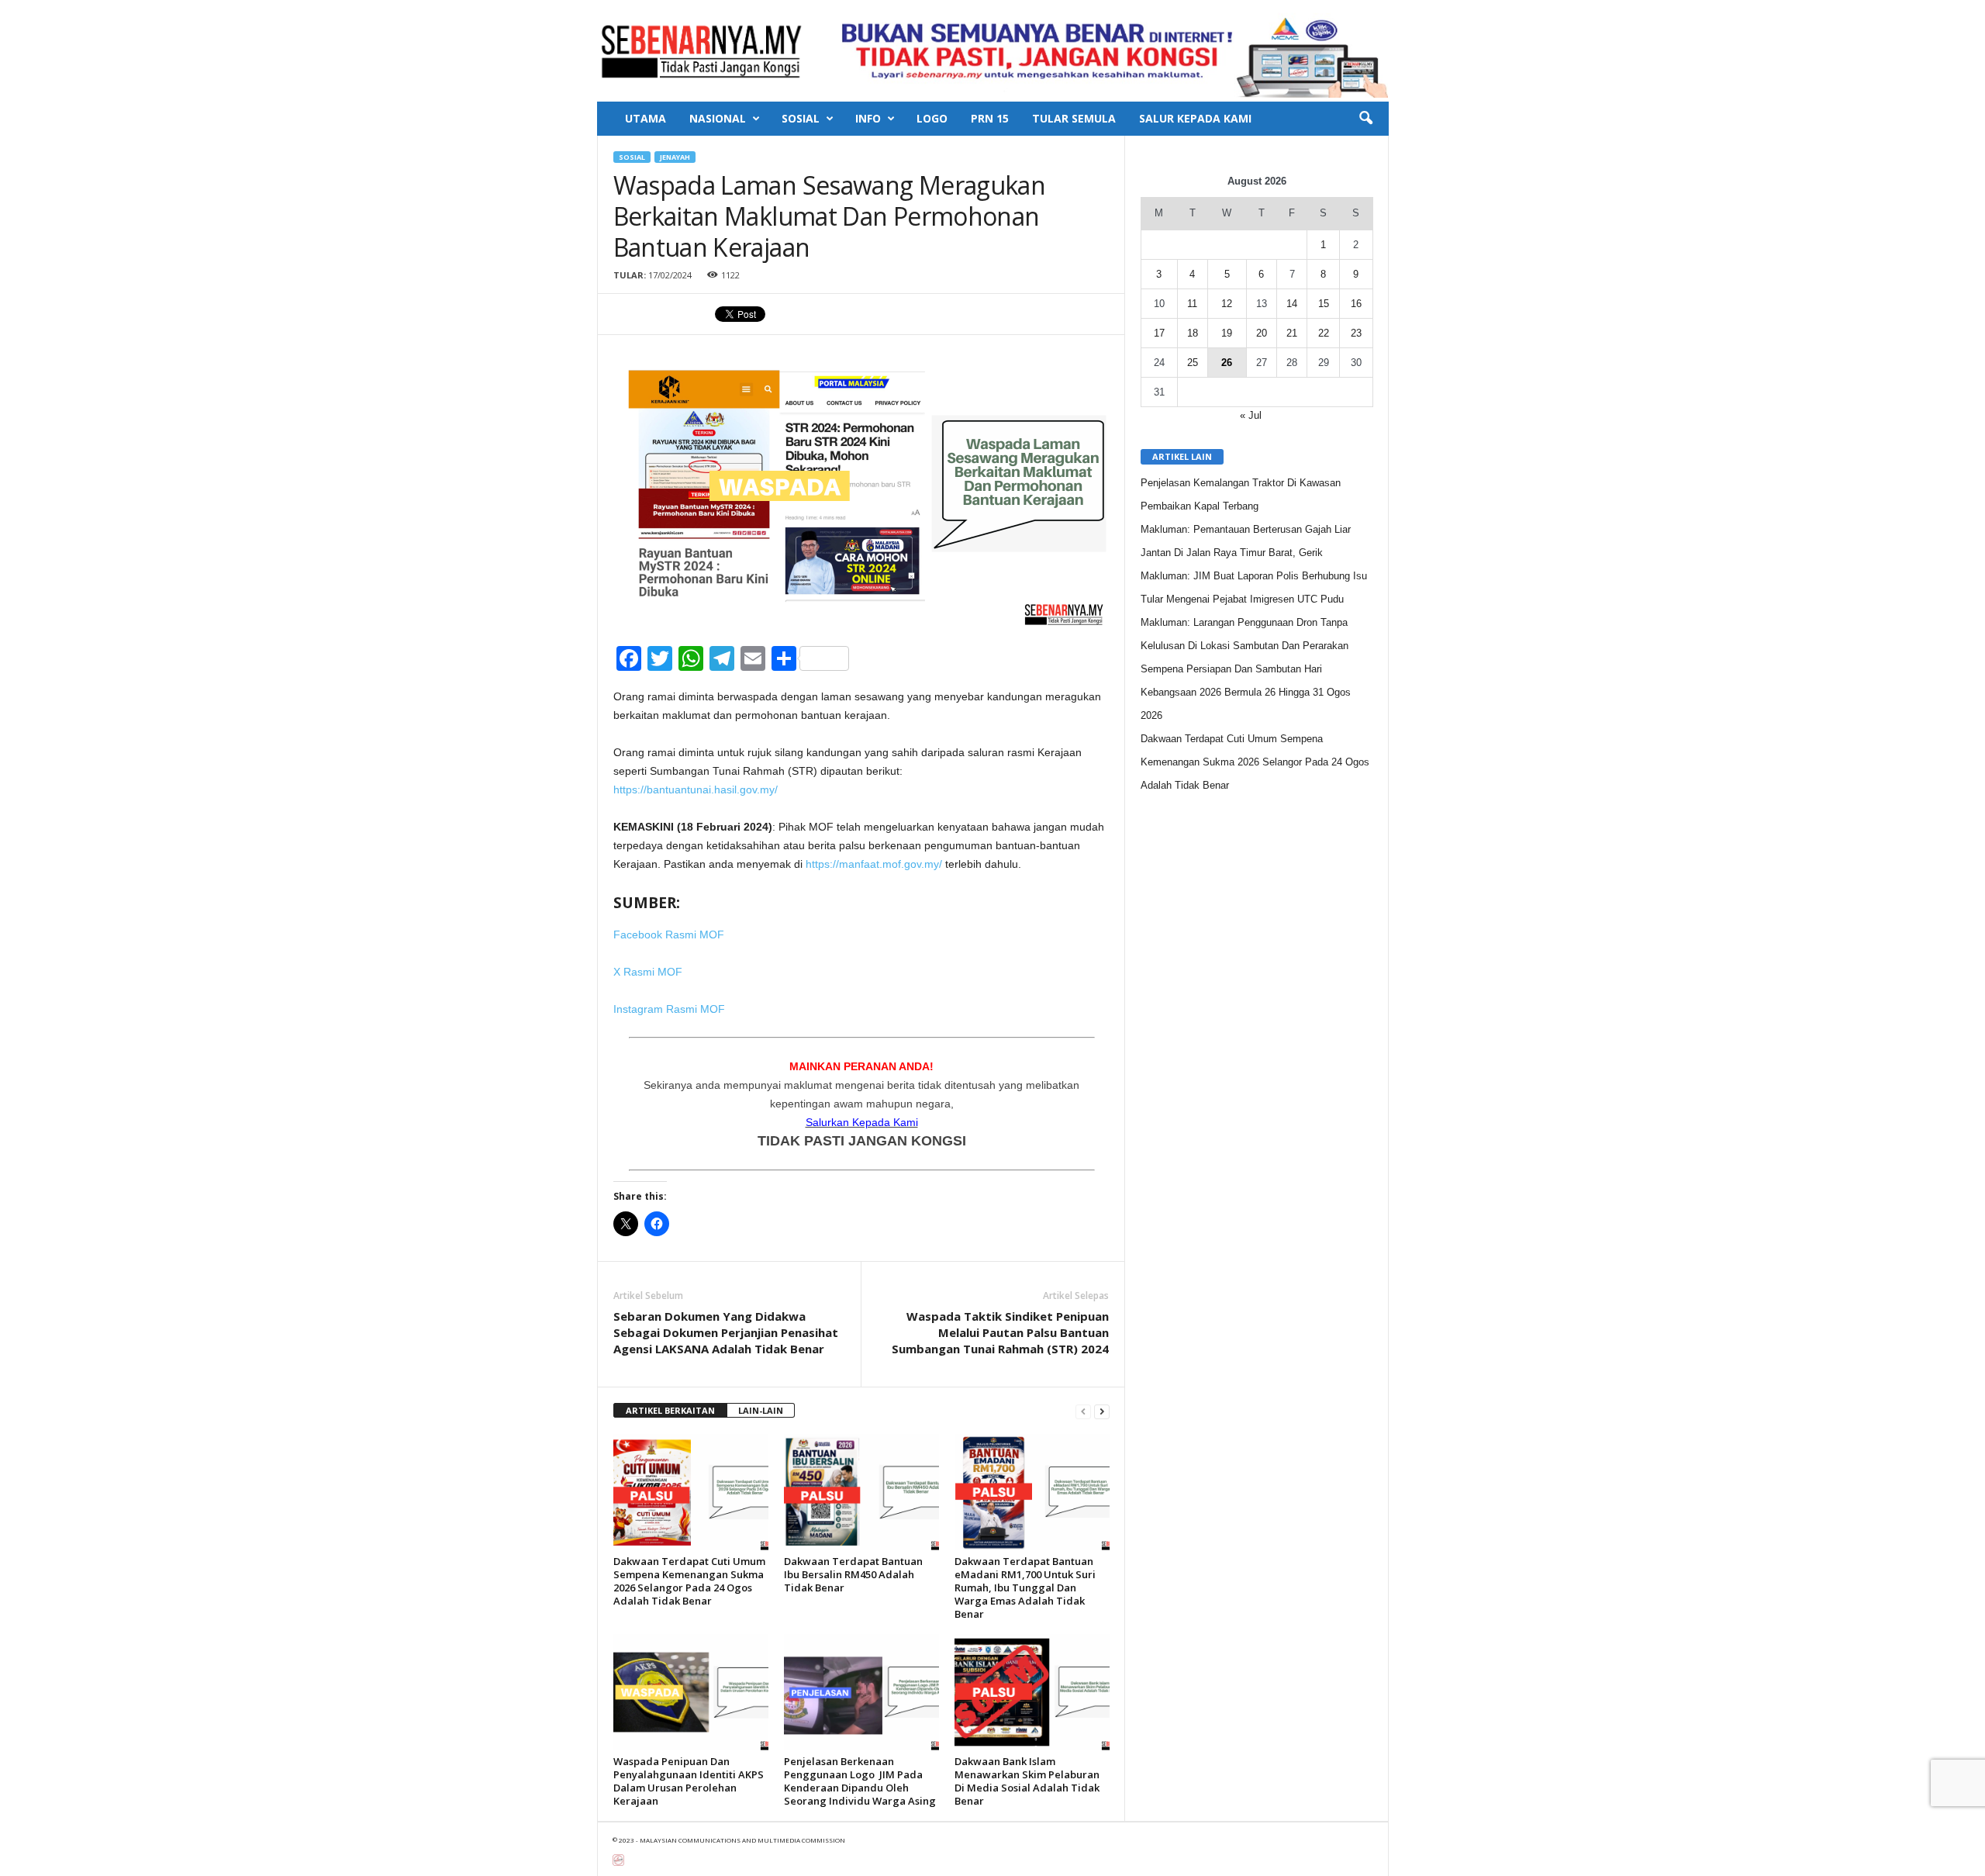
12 (1227, 304)
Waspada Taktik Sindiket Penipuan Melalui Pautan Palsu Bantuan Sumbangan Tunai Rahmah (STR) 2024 (1000, 1332)
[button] (1365, 119)
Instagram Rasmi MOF (669, 1009)
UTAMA (646, 118)
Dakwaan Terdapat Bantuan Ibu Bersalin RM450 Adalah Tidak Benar (853, 1574)
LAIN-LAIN (761, 1410)
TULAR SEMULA (1074, 118)
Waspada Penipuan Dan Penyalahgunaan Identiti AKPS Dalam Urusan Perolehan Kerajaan (689, 1781)
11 (1192, 304)
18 (1193, 333)
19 (1227, 333)
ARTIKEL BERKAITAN (670, 1410)
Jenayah (675, 157)
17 (1159, 333)
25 (1193, 363)
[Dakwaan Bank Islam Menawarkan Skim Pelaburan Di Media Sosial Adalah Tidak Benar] (1032, 1692)
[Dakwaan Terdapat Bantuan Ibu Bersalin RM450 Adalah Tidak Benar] (861, 1492)
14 (1292, 304)
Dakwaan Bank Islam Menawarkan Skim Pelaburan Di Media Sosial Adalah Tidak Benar (1027, 1781)
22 (1324, 333)
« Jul (1251, 415)
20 (1262, 333)
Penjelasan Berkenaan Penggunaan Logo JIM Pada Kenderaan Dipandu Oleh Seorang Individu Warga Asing (860, 1781)
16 (1356, 304)
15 (1324, 304)
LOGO (932, 118)
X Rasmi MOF (648, 972)
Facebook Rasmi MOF (669, 935)
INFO (868, 118)
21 (1292, 333)
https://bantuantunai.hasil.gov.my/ (696, 789)
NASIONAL (718, 118)
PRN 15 (990, 118)
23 (1356, 333)
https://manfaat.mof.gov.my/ (874, 864)
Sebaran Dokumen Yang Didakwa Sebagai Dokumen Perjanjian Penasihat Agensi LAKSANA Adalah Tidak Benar (726, 1332)
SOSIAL (801, 118)
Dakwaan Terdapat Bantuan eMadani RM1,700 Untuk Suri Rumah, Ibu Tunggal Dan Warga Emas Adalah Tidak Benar (1025, 1588)
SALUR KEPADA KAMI (1195, 118)
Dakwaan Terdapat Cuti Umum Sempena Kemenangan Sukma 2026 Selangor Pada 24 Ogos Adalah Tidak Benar (689, 1581)
